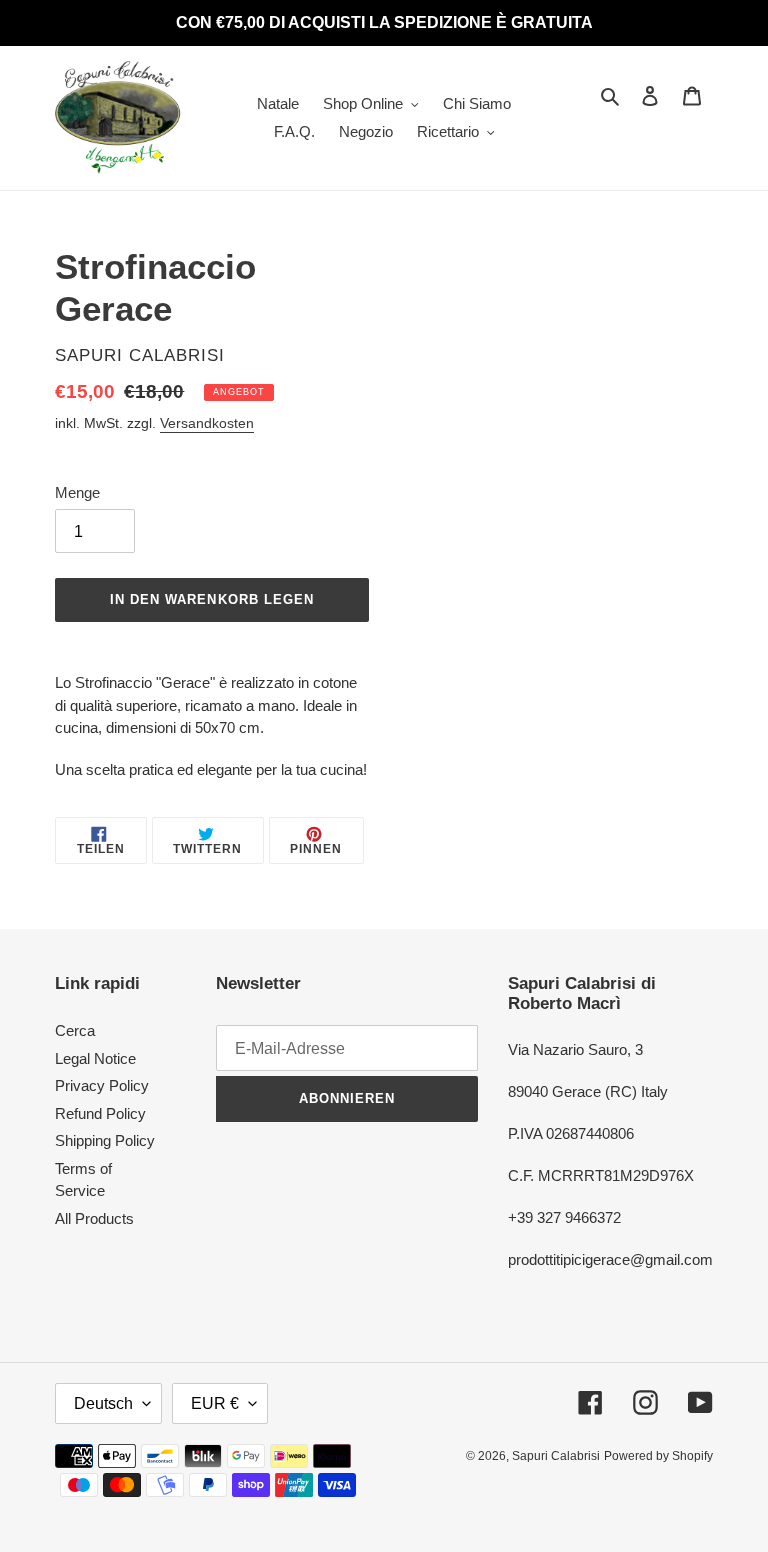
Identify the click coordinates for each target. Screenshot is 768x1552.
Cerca (75, 1030)
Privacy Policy (102, 1085)
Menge (77, 492)
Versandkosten (207, 423)
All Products (94, 1218)
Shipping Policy (105, 1140)
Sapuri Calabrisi (556, 1456)
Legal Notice (95, 1058)
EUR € (215, 1403)
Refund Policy (100, 1113)
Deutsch (103, 1403)
